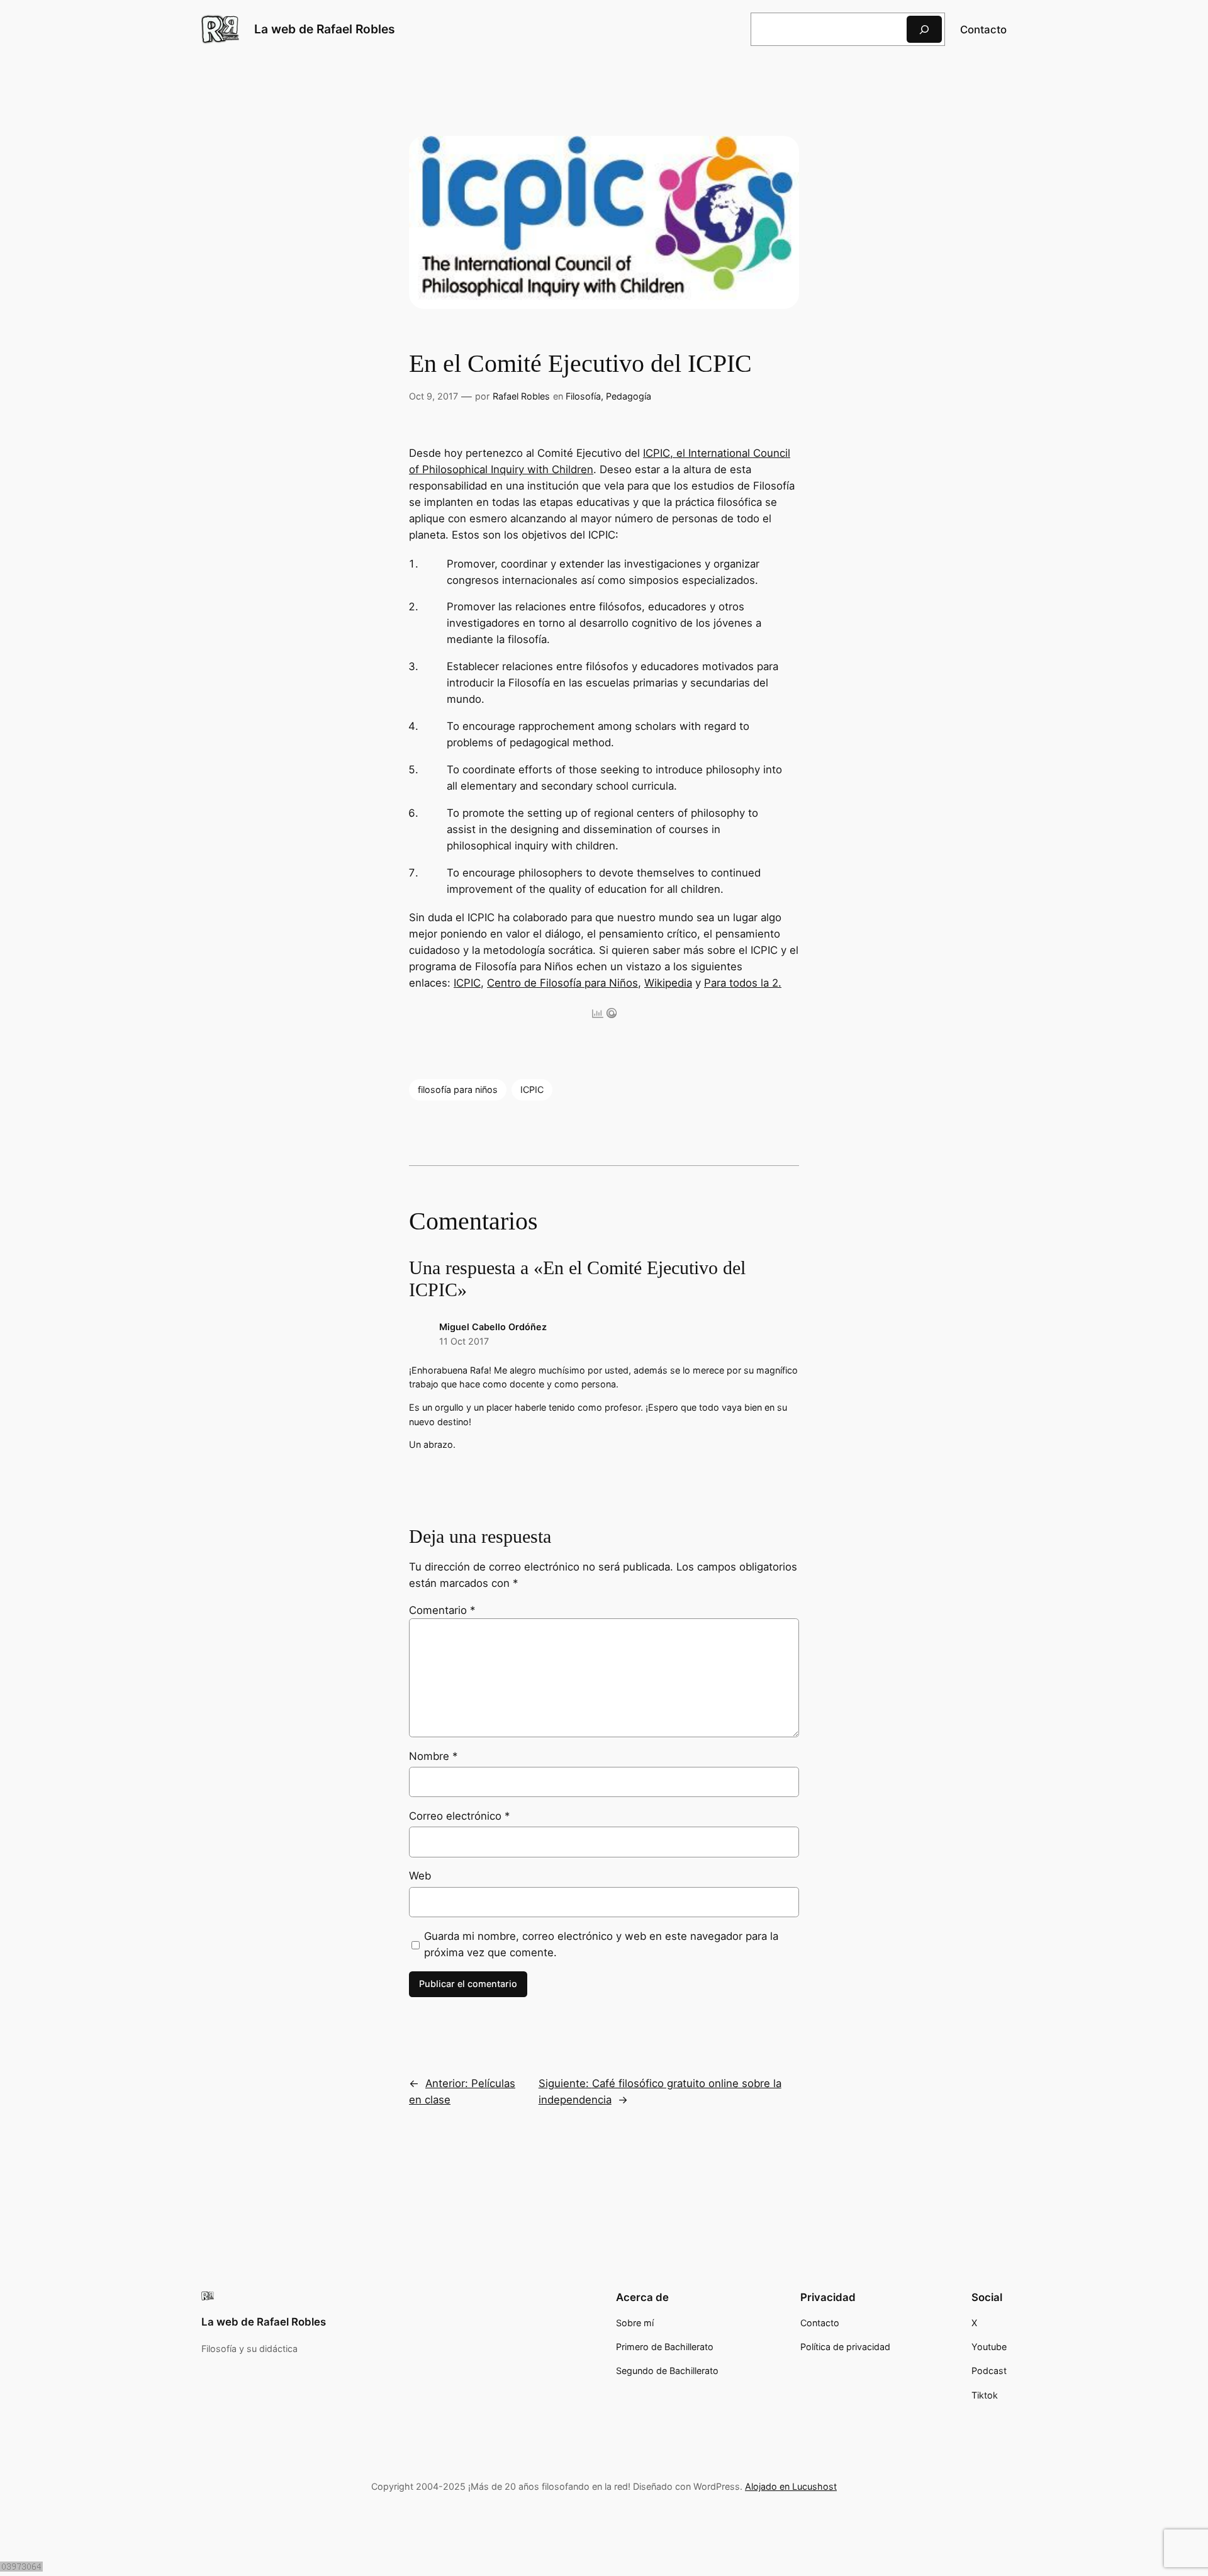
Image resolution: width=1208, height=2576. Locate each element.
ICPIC (467, 983)
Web (420, 1876)
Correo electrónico (459, 1816)
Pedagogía (629, 396)
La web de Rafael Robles (325, 29)
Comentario (442, 1610)
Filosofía (583, 396)
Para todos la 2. (743, 983)
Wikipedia (668, 983)
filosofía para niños (458, 1089)
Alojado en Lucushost (791, 2486)
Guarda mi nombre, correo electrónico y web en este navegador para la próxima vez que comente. (601, 1944)
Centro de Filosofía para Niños (562, 983)
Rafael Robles (521, 396)
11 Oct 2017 (464, 1341)
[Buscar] (924, 29)
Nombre (433, 1756)
